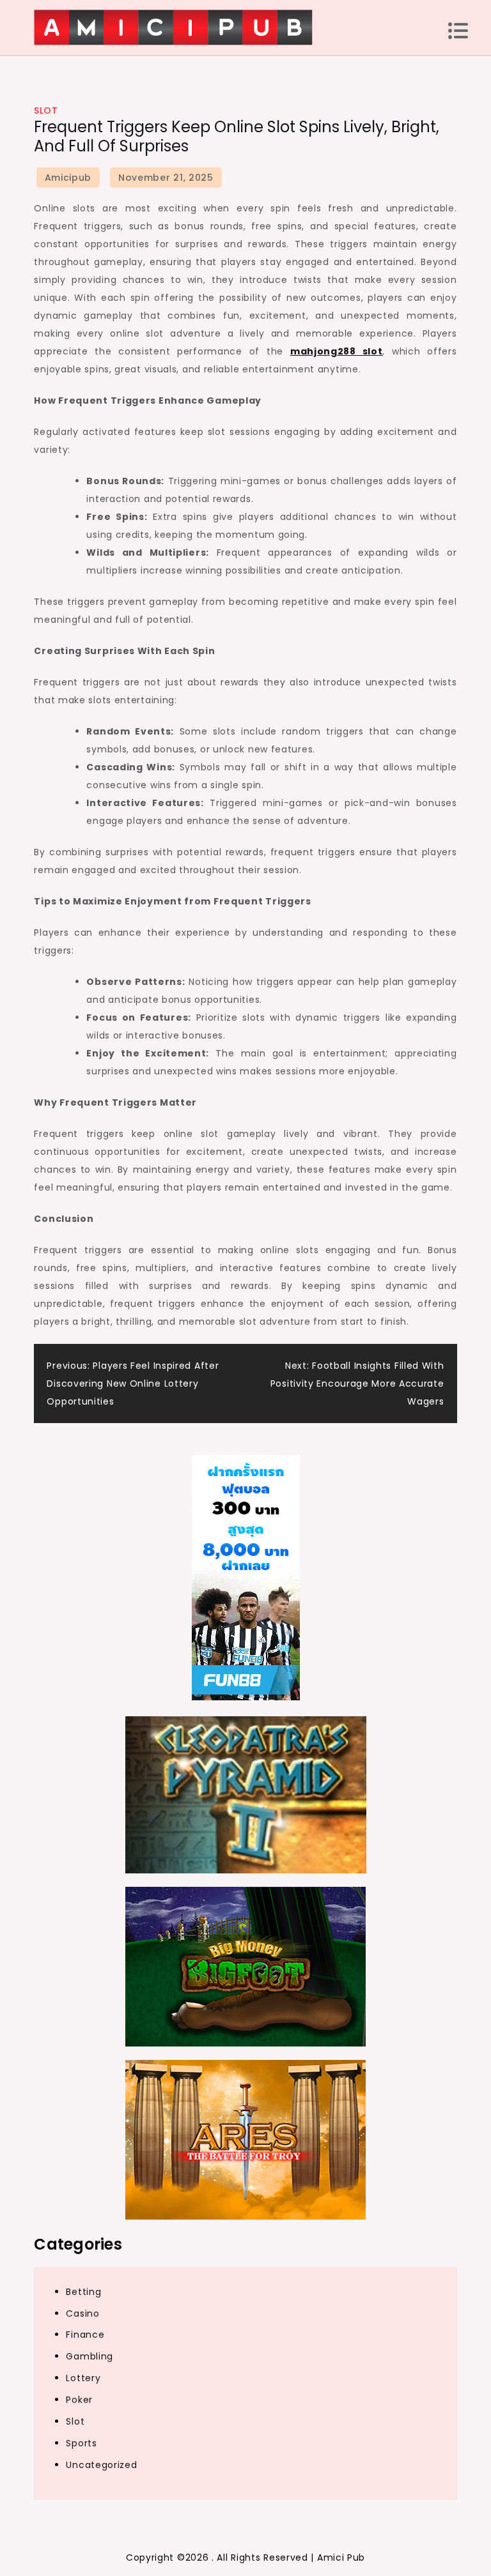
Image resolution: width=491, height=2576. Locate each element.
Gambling (90, 2356)
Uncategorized (101, 2465)
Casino (82, 2313)
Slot (46, 111)
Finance (85, 2335)
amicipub (68, 178)
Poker (79, 2400)
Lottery (83, 2378)
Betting (83, 2292)
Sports (81, 2443)
